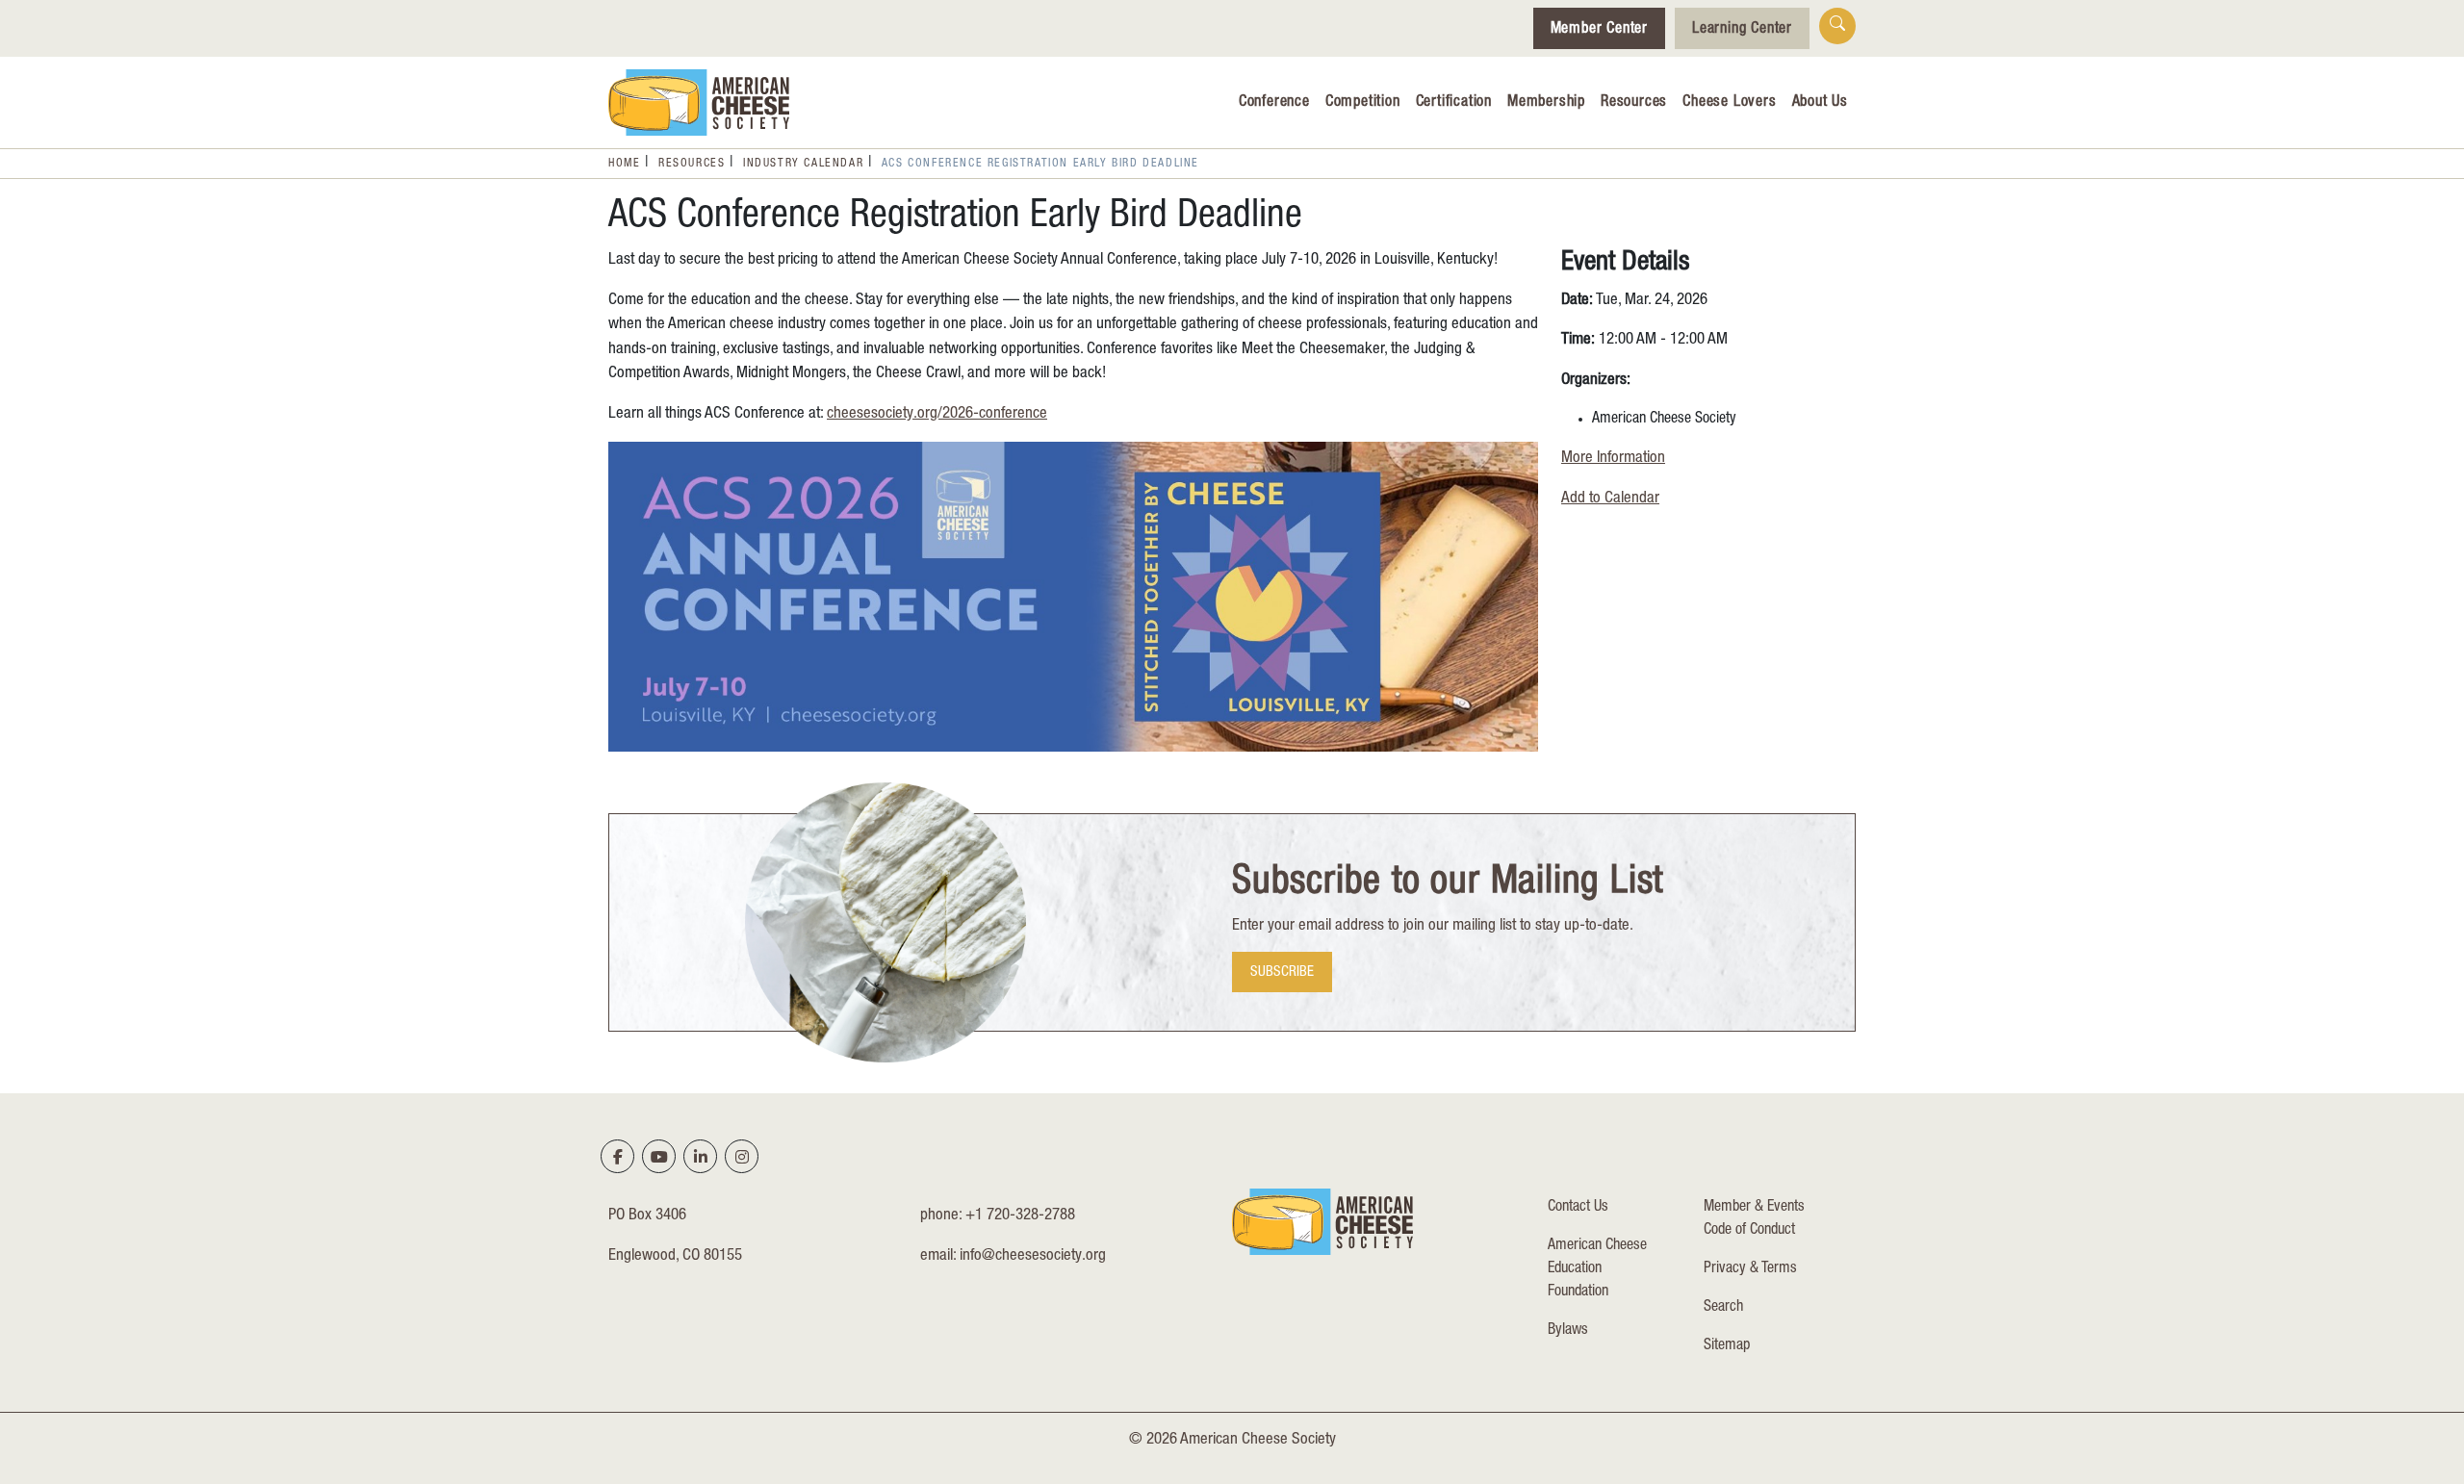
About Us (1820, 103)
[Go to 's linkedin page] (701, 1157)
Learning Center (1742, 30)
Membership (1546, 103)
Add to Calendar (1610, 499)
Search (1723, 1308)
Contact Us (1578, 1208)
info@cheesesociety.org (1033, 1256)
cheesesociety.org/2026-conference (937, 414)
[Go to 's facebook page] (618, 1157)
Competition (1363, 103)
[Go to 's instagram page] (742, 1157)
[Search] (1837, 26)
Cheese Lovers (1729, 103)
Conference (1274, 103)
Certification (1454, 103)
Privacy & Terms (1750, 1269)
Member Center (1599, 30)
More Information (1613, 459)
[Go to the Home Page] (699, 102)
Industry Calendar (803, 164)
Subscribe (1282, 972)
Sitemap (1727, 1346)
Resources (1634, 103)
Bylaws (1568, 1331)
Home (624, 164)
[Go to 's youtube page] (659, 1157)
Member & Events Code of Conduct (1754, 1219)
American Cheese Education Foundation (1597, 1269)
